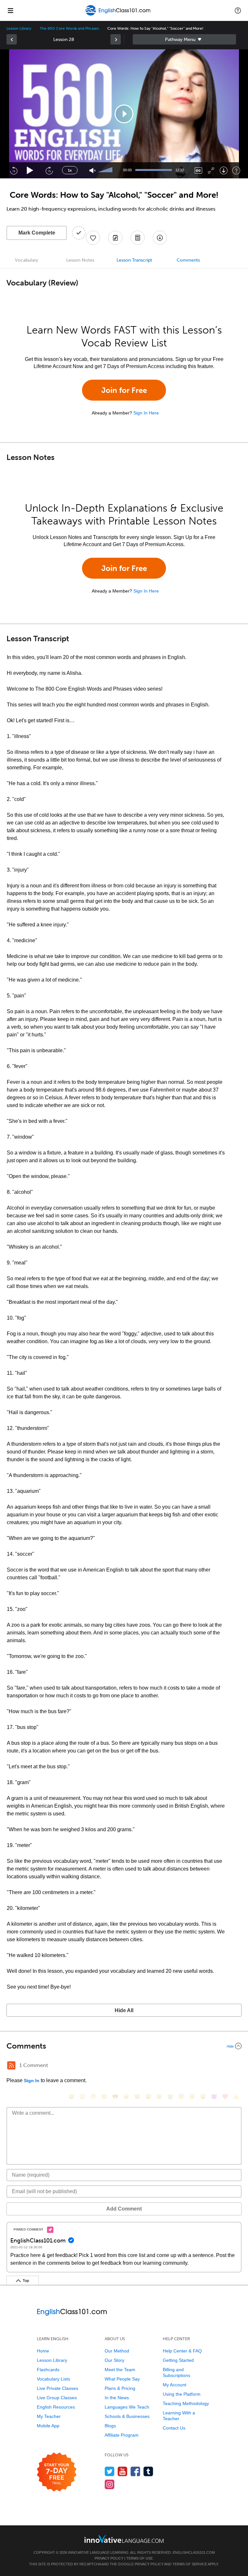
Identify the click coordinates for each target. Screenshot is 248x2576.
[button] (238, 10)
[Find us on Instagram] (110, 2484)
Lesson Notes (80, 260)
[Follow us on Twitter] (110, 2471)
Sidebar (184, 39)
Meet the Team (120, 2370)
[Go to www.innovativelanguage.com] (124, 2539)
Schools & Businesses (127, 2416)
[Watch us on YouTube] (123, 2471)
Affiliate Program (122, 2435)
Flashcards (48, 2370)
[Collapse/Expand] (124, 2046)
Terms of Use (139, 2558)
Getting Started (178, 2360)
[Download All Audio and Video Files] (160, 238)
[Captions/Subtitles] (198, 170)
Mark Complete (37, 233)
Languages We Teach (127, 2407)
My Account (175, 2385)
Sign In (32, 2081)
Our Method (117, 2351)
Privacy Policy (109, 2558)
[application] (124, 114)
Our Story (114, 2360)
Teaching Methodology (186, 2403)
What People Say (122, 2379)
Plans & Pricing (120, 2388)
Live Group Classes (57, 2398)
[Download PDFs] (138, 238)
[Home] (118, 15)
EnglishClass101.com (194, 2552)
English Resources (56, 2407)
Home (43, 2351)
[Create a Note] (115, 238)
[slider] (106, 170)
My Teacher (49, 2416)
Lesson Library (19, 28)
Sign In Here (146, 413)
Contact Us (174, 2428)
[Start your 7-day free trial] (57, 2472)
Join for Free (124, 390)
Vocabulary (26, 260)
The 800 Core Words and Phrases (69, 28)
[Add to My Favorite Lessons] (93, 238)
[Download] (224, 170)
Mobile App (48, 2426)
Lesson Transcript (134, 260)
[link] (12, 39)
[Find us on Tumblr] (148, 2471)
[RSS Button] (11, 2065)
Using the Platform (182, 2394)
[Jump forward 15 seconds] (49, 170)
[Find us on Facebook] (135, 2471)
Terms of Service (190, 2564)
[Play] (30, 170)
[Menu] (10, 10)
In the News (117, 2398)
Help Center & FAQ (182, 2351)
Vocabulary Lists (53, 2379)
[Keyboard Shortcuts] (236, 170)
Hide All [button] (124, 2010)
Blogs (110, 2426)
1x (70, 170)
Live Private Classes (57, 2388)
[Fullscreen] (211, 170)
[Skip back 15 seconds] (14, 170)
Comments (188, 260)
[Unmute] (93, 170)
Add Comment (124, 2209)
